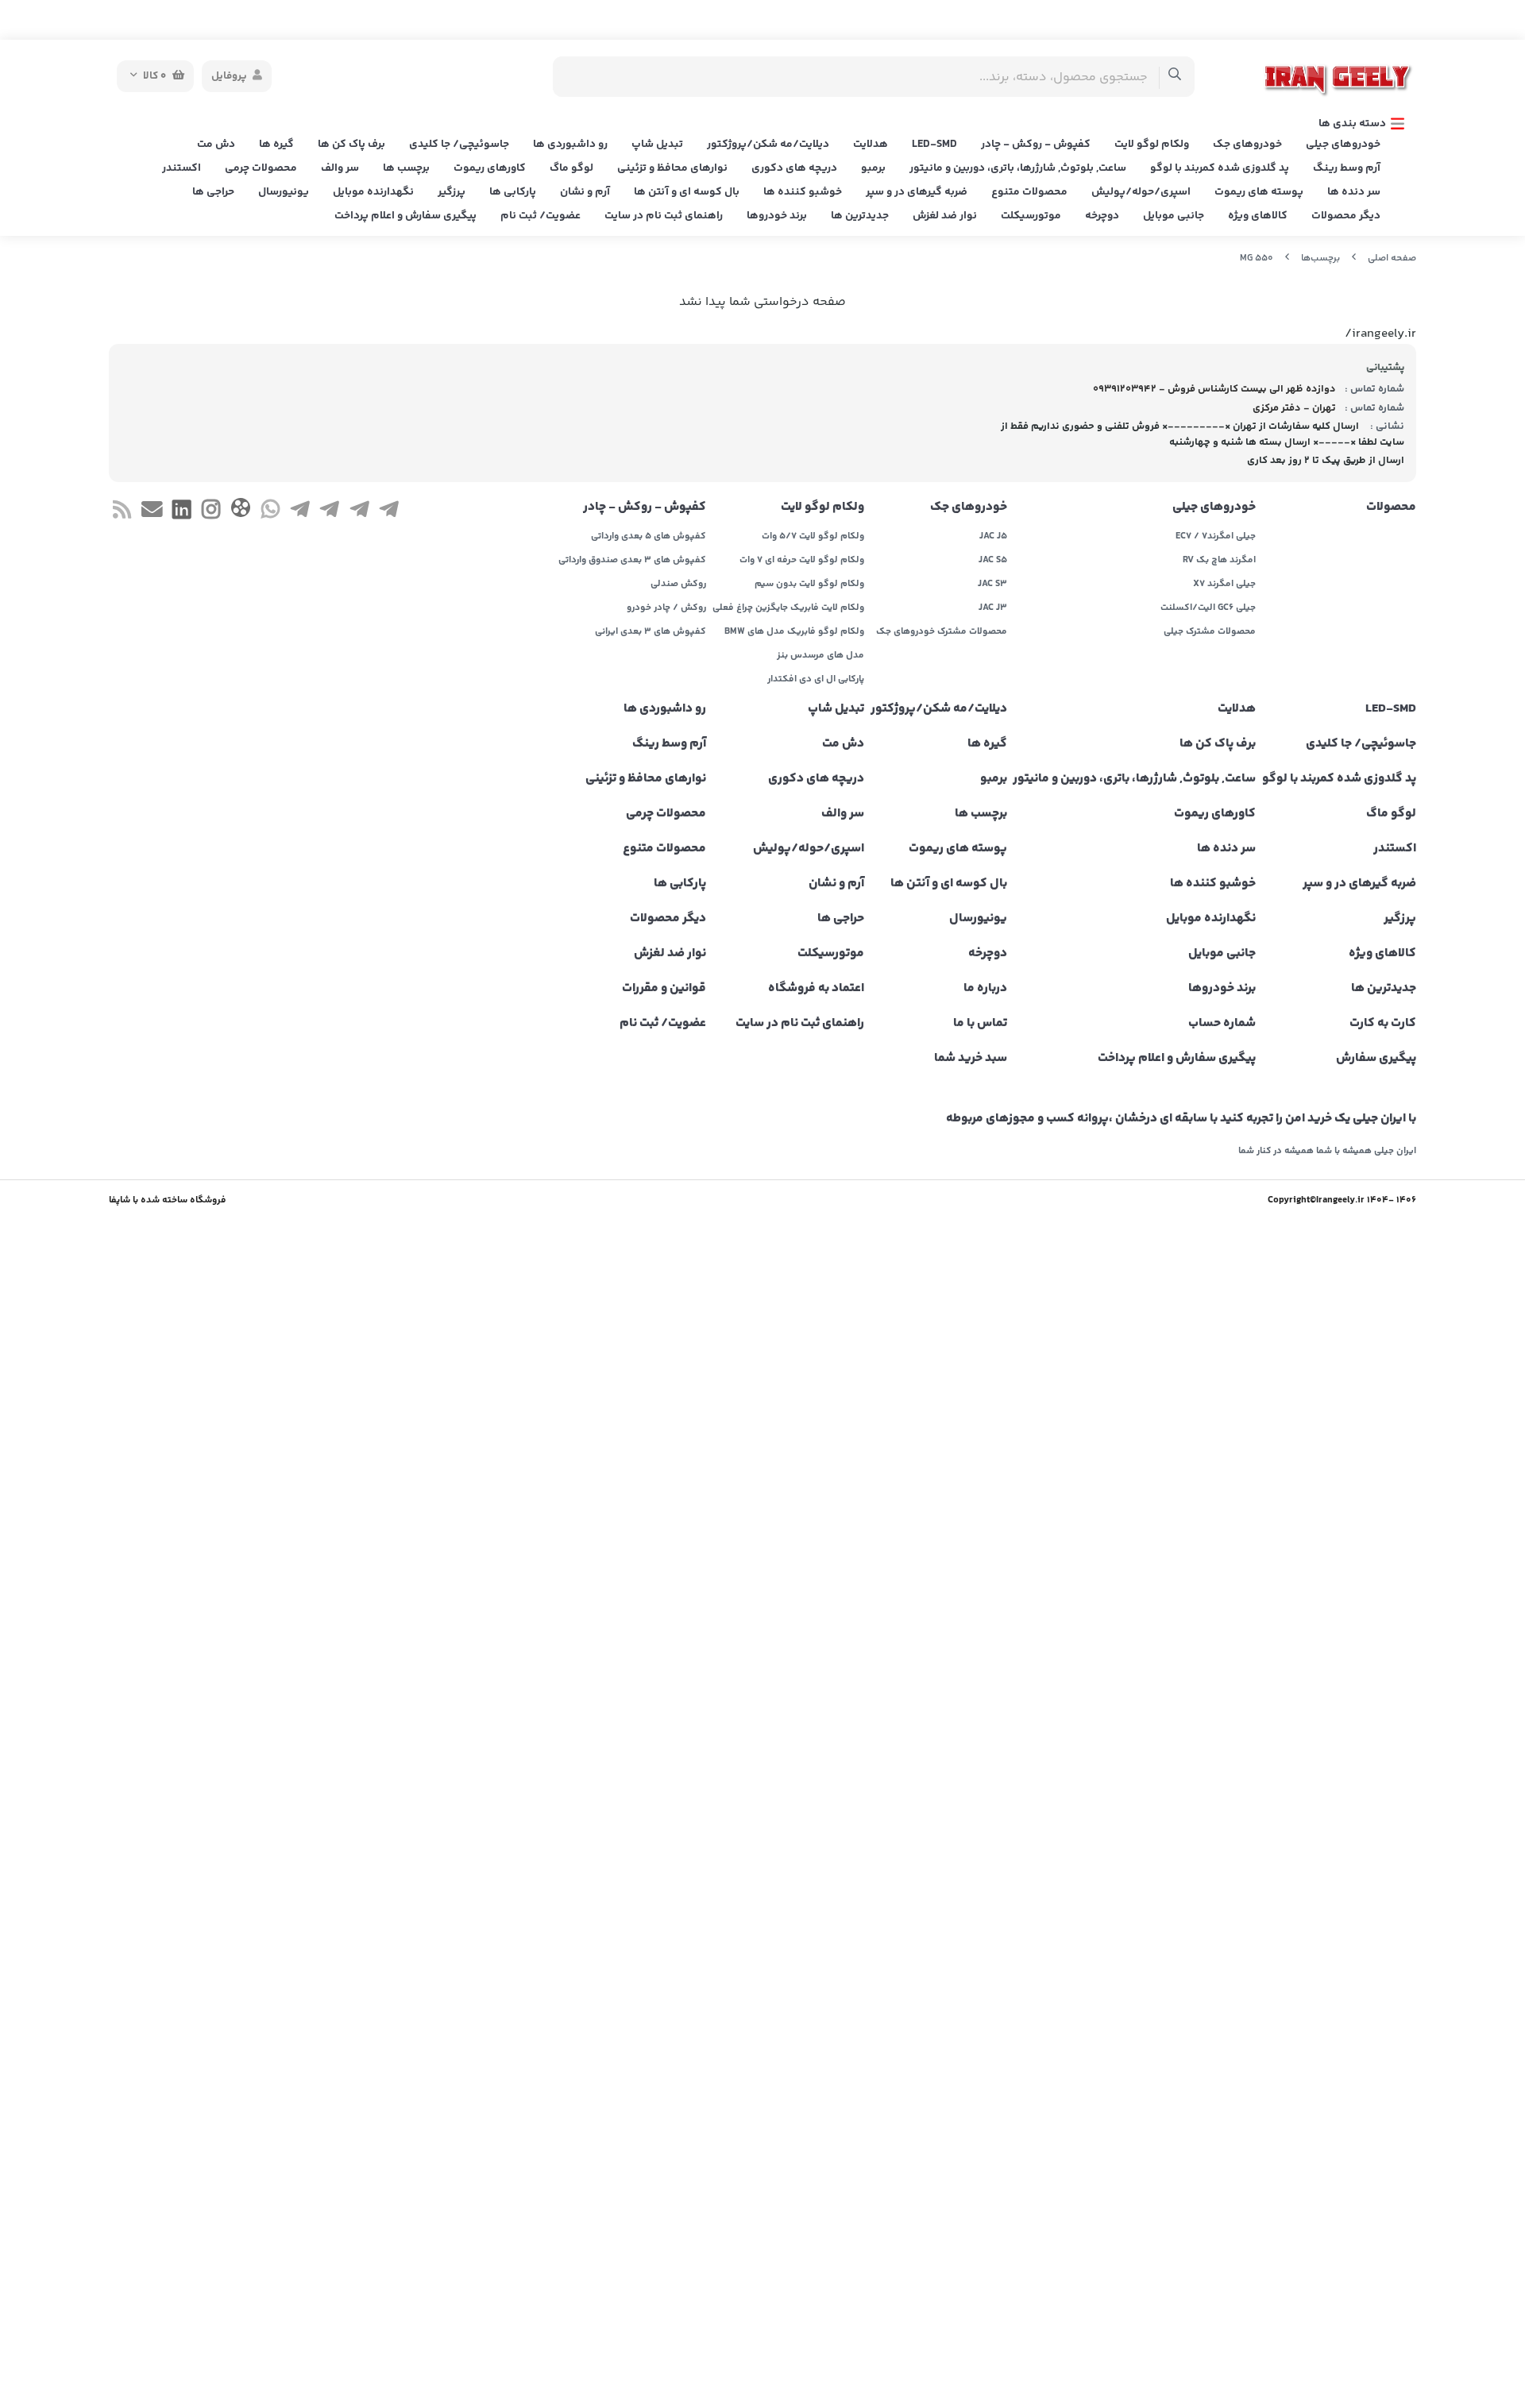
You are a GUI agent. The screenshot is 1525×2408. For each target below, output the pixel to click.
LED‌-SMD (934, 145)
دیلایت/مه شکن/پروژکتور (768, 145)
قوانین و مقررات (664, 989)
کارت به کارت (1383, 1024)
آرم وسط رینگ (1347, 168)
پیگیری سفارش (1376, 1059)
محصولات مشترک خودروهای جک (942, 632)
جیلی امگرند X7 (1224, 585)
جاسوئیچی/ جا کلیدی (459, 145)
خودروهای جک (1247, 145)
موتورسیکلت (1031, 216)
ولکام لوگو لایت (1152, 145)
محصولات (1391, 507)
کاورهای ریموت (490, 168)
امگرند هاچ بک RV (1219, 561)
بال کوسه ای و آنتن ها (687, 192)
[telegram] (389, 512)
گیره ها (276, 145)
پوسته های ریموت (1259, 192)
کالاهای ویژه (1258, 216)
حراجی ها (213, 192)
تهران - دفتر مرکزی (1294, 408)
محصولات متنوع (1029, 192)
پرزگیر (452, 192)
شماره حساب (1222, 1024)
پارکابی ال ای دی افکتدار (816, 680)
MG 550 (1257, 259)
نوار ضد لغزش (945, 216)
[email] (151, 512)
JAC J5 (993, 537)
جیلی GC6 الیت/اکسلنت (1208, 608)
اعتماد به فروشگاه (816, 989)
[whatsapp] (270, 512)
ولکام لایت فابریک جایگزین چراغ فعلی (788, 608)
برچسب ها (406, 168)
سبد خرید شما (971, 1059)
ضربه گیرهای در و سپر (917, 192)
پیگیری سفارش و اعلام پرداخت (405, 216)
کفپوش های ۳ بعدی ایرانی (651, 632)
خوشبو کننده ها (803, 192)
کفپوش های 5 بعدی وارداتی (649, 537)
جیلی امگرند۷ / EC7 (1216, 537)
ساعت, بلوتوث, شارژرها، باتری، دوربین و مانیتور (1018, 168)
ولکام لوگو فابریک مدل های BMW (794, 632)
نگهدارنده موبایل (373, 192)
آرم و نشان (585, 192)
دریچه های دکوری (794, 168)
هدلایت (871, 145)
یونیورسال (284, 192)
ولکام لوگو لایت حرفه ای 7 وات (802, 561)
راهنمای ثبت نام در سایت (664, 216)
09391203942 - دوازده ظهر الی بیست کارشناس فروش (1214, 389)
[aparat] (240, 511)
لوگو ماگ (571, 168)
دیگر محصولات (1346, 216)
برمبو (873, 168)
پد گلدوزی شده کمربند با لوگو (1220, 168)
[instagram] (211, 512)
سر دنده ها (1354, 192)
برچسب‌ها (1320, 259)
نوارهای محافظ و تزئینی (672, 168)
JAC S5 (993, 561)
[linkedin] (181, 512)
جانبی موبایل (1174, 216)
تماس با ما (980, 1024)
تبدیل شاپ (657, 145)
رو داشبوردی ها (570, 145)
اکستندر (181, 168)
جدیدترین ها (860, 216)
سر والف (340, 168)
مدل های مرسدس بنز (820, 656)
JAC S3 (992, 585)
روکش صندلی (678, 585)
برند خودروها (777, 216)
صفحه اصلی (1392, 259)
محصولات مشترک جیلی (1210, 632)
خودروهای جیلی (1343, 145)
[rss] (122, 512)
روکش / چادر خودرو (666, 608)
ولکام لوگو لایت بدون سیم (809, 585)
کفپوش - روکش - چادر (1036, 145)
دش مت (216, 145)
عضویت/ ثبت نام (541, 216)
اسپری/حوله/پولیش (1141, 192)
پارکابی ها (513, 192)
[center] (1175, 77)
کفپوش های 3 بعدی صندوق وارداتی (632, 561)
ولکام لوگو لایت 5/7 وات (813, 537)
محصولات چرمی (261, 168)
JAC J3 (993, 608)
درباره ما (985, 989)
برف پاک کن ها (351, 145)
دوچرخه (1102, 216)
